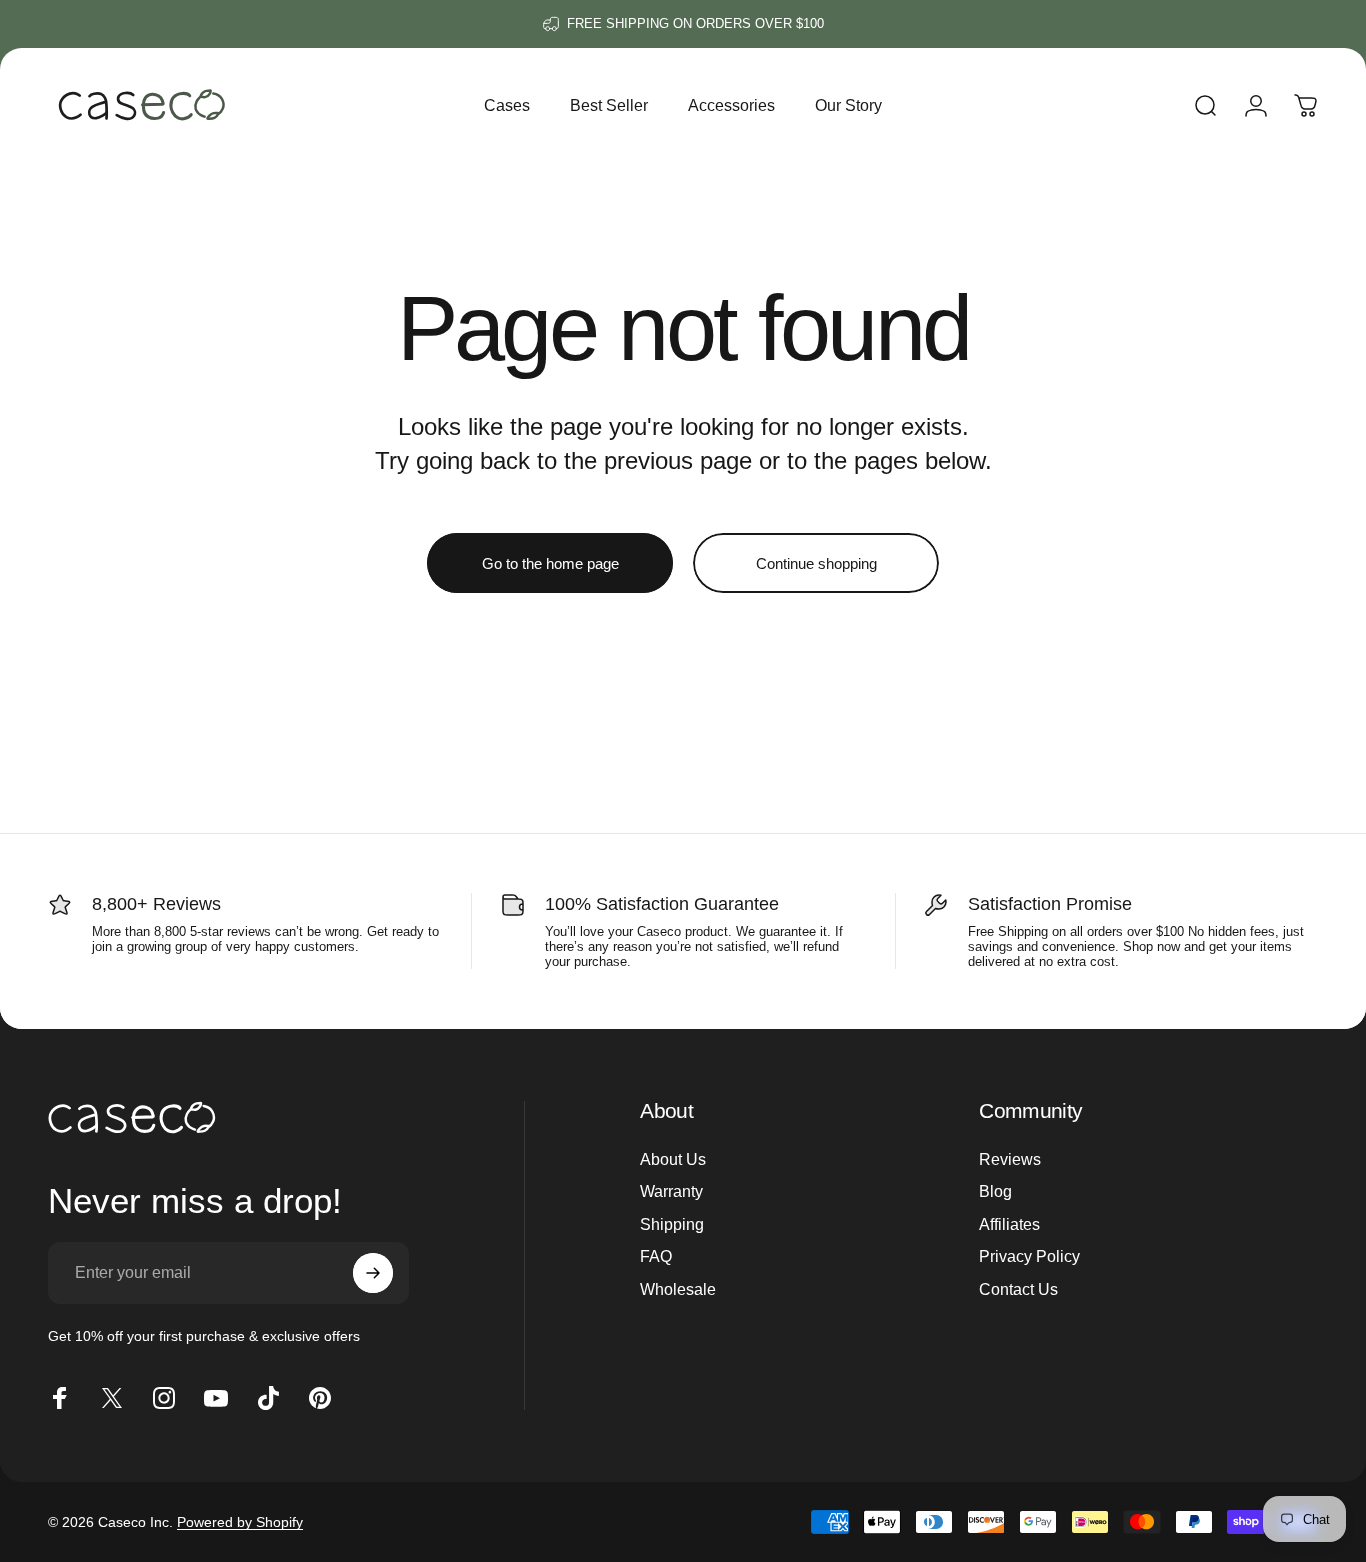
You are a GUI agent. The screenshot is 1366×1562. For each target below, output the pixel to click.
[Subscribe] (373, 1273)
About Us (673, 1159)
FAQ (656, 1256)
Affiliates (1009, 1224)
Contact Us (1018, 1289)
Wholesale (678, 1289)
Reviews (1010, 1159)
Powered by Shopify (240, 1522)
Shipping (672, 1224)
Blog (995, 1192)
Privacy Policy (1029, 1256)
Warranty (671, 1192)
